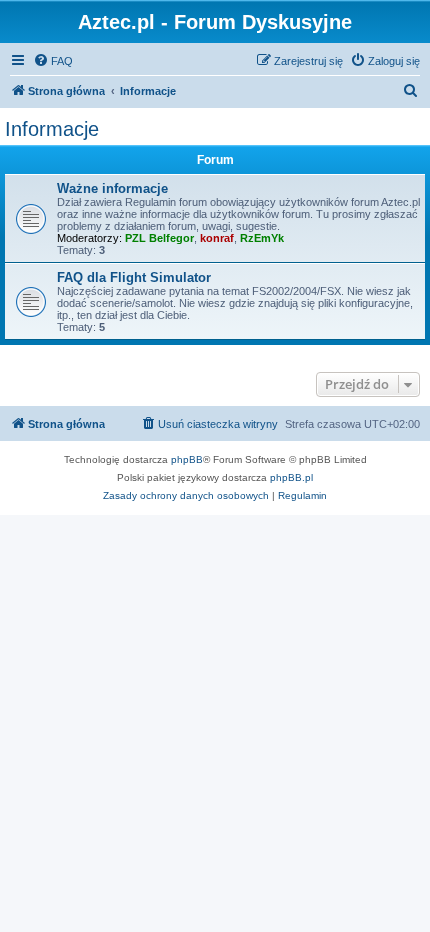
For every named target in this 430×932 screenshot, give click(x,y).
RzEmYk (262, 238)
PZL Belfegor (159, 238)
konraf (217, 238)
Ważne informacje (112, 188)
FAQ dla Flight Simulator (134, 277)
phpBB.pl (291, 477)
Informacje (52, 129)
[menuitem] (53, 61)
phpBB (187, 459)
